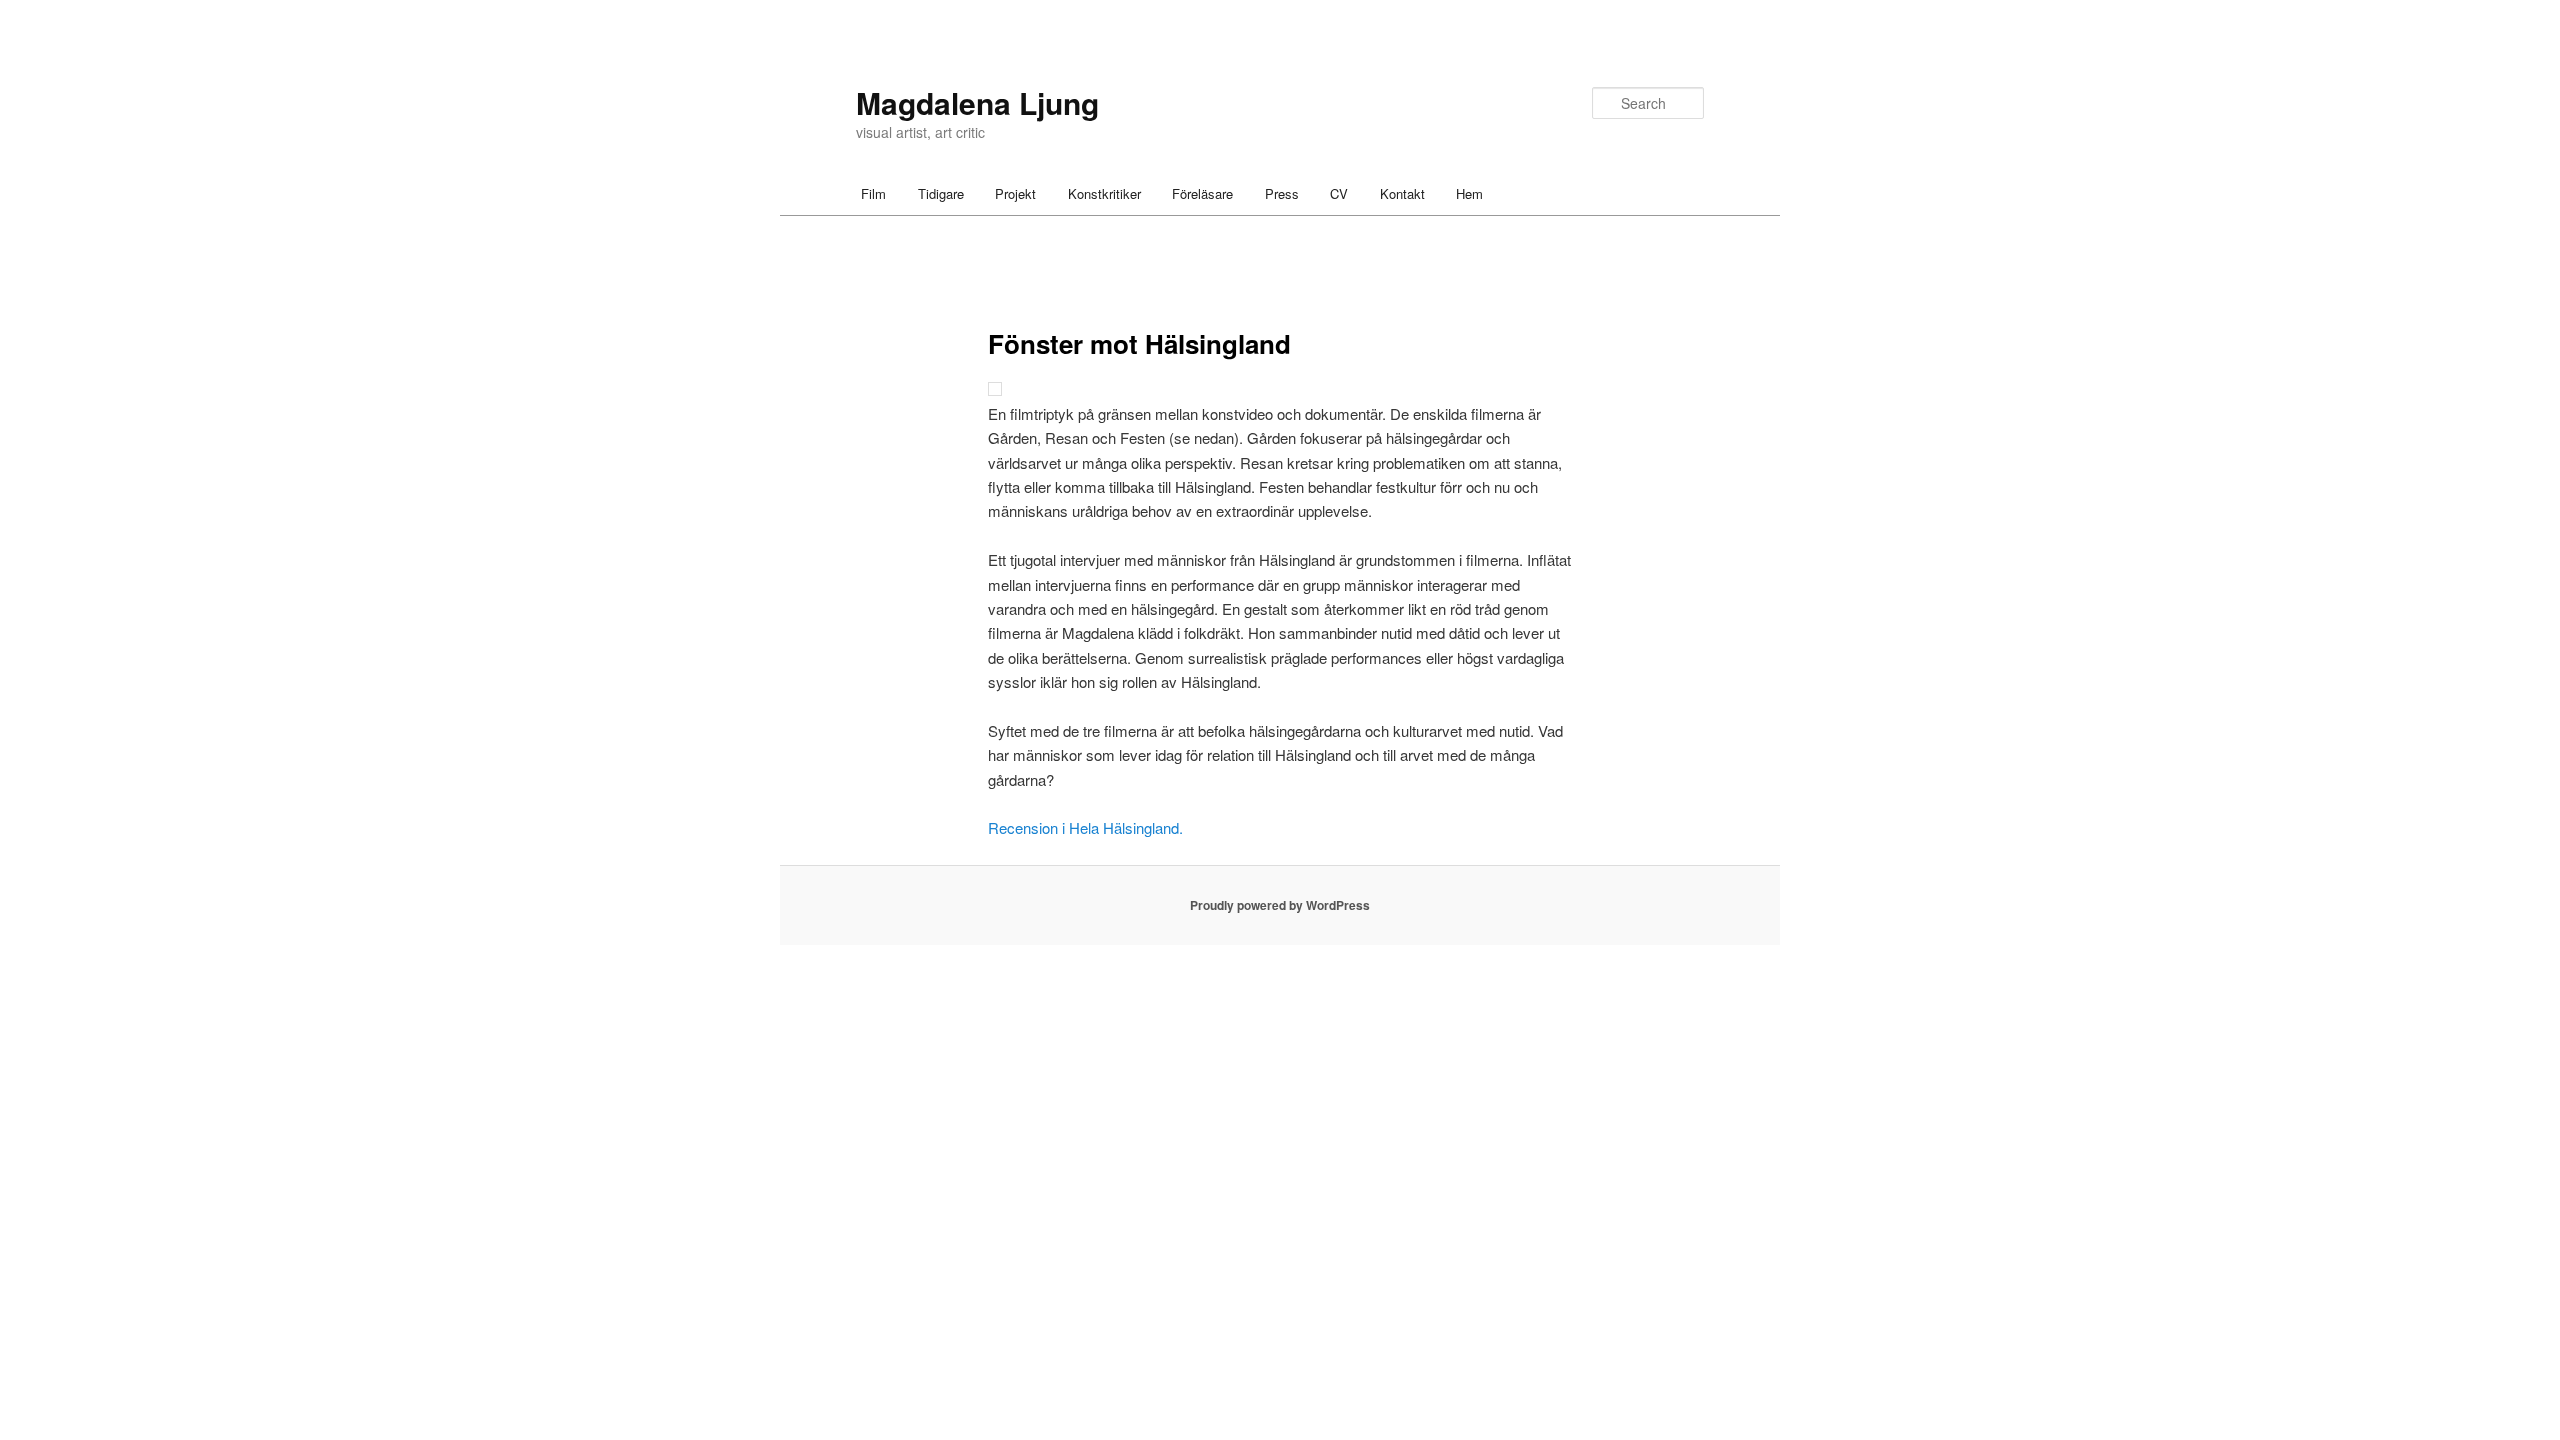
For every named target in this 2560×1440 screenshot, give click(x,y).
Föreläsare (1202, 193)
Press (1282, 193)
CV (1339, 193)
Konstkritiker (1104, 193)
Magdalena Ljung (977, 102)
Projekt (1015, 193)
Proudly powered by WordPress (1280, 905)
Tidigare (941, 193)
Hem (1469, 193)
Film (873, 193)
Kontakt (1402, 193)
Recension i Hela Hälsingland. (1085, 827)
